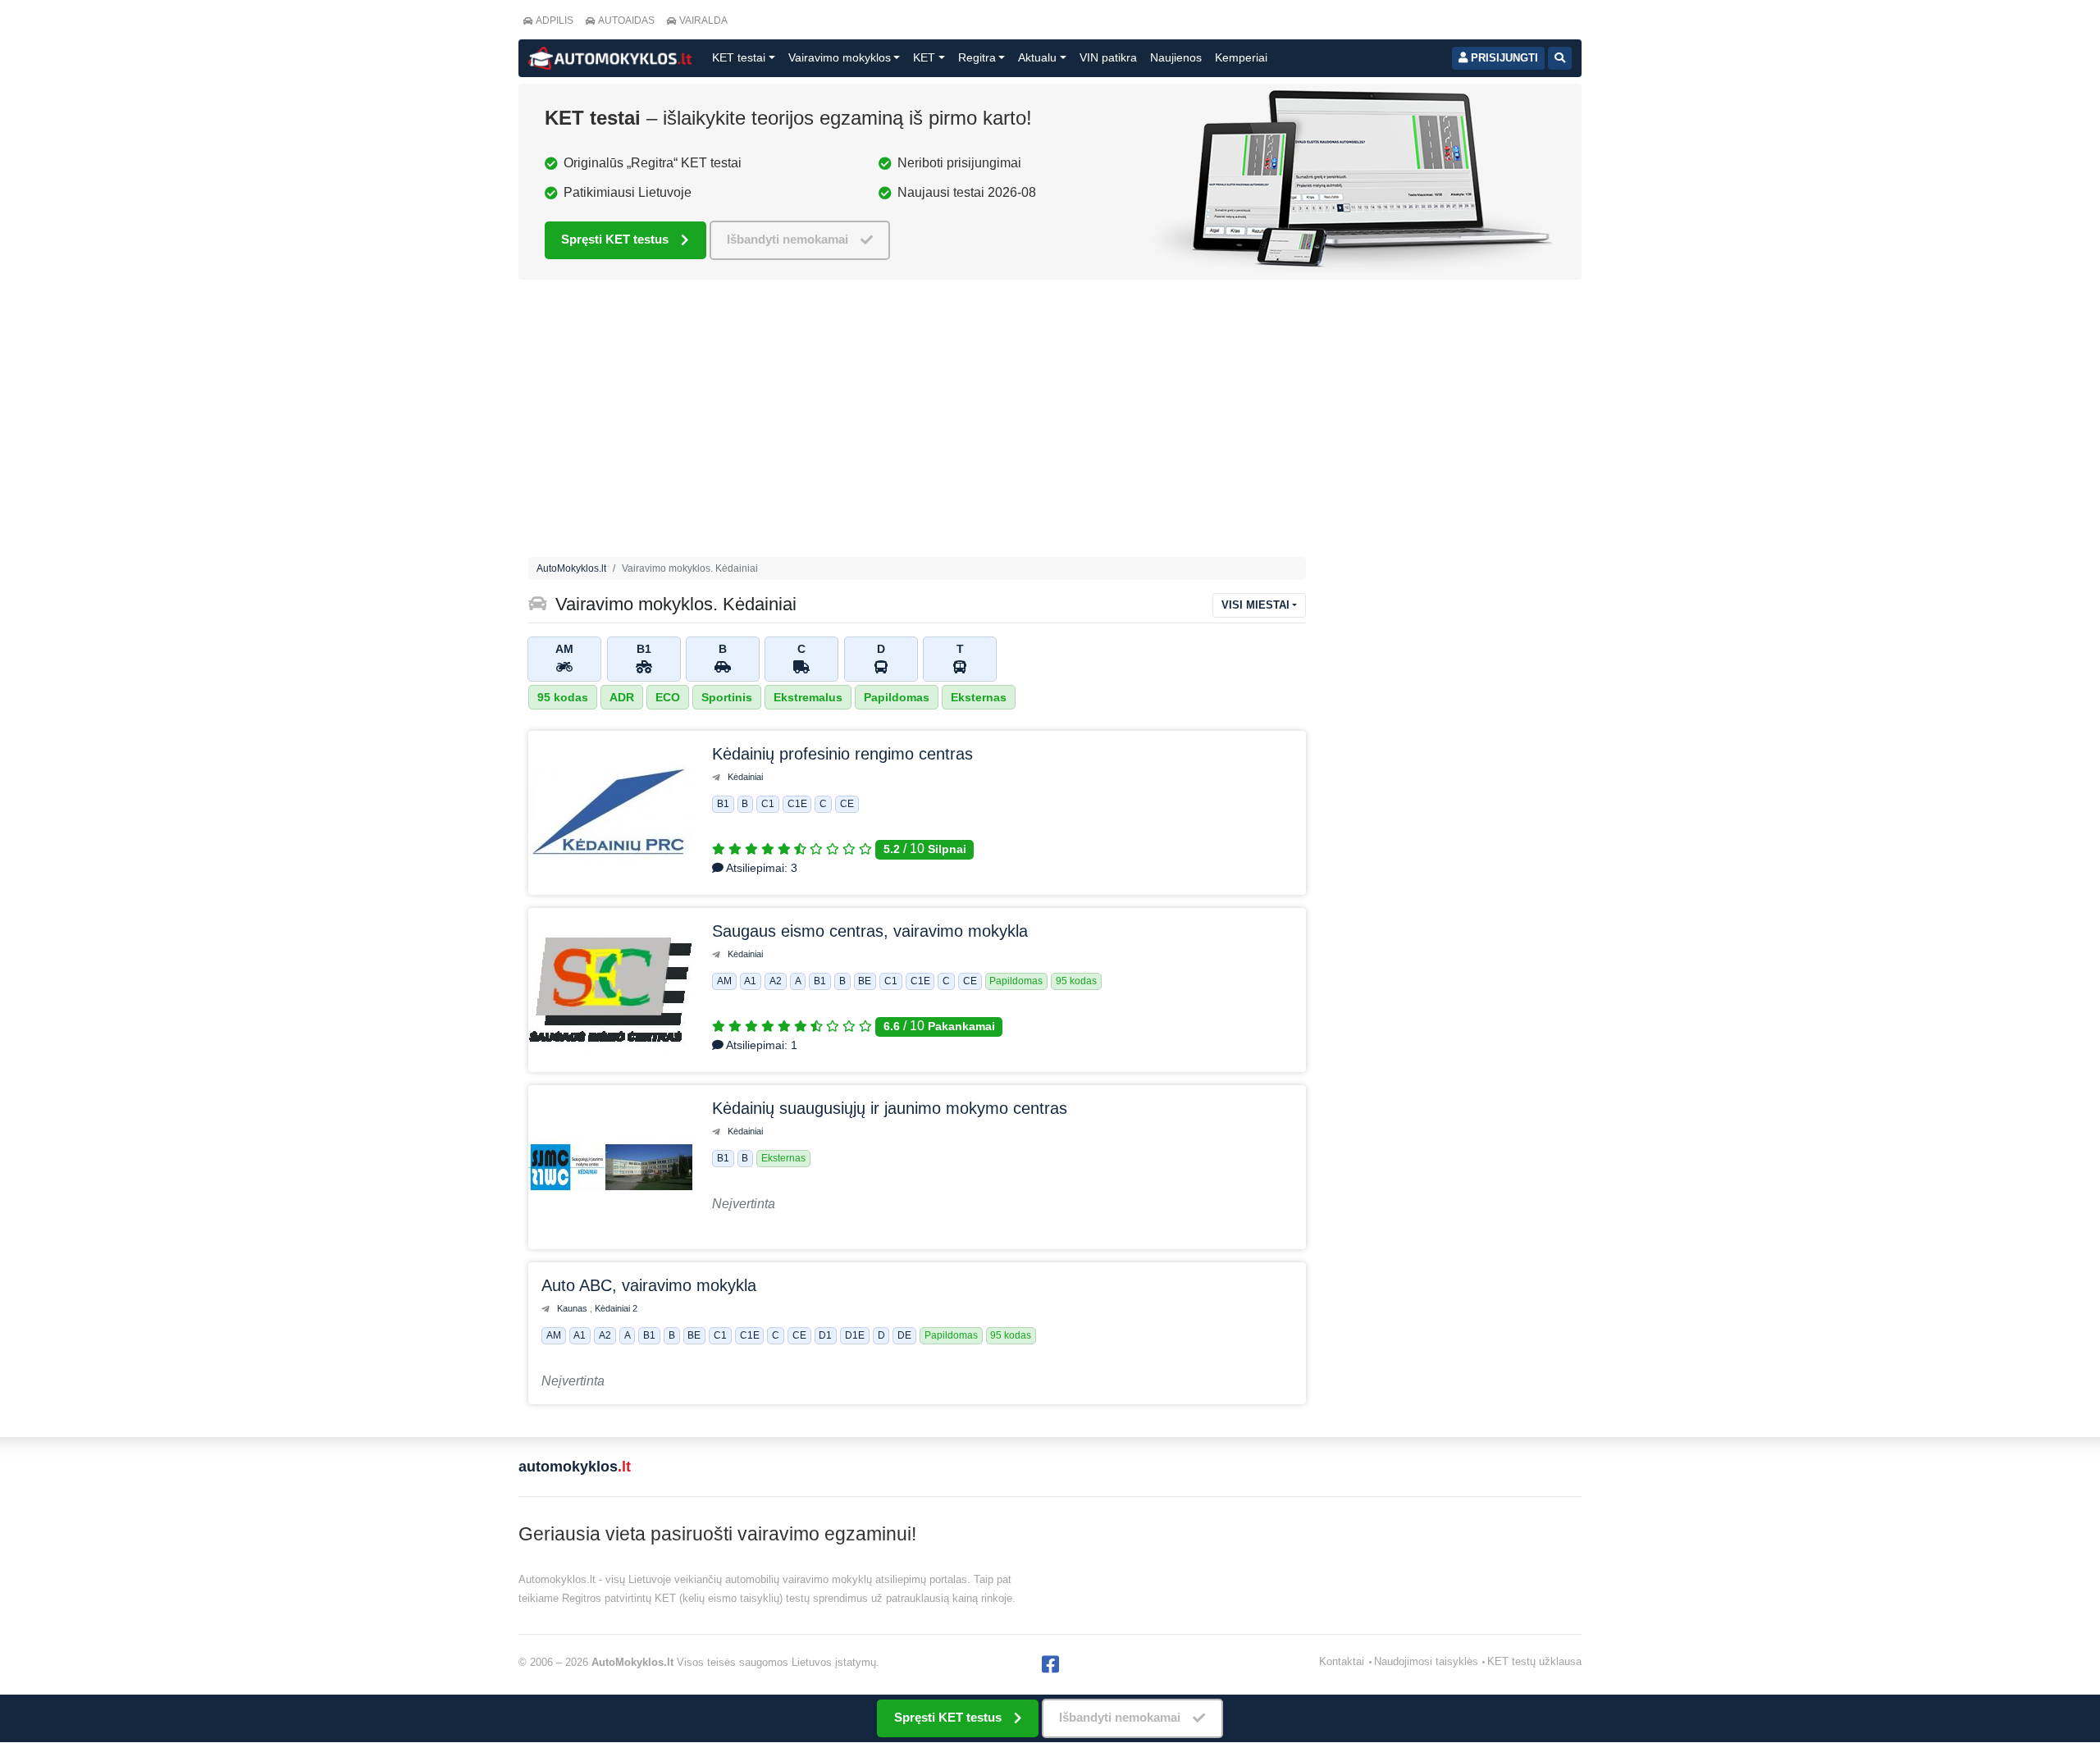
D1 (825, 1336)
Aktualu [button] (1037, 57)
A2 (776, 982)
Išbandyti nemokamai (787, 239)
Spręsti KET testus (615, 239)
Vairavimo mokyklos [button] (840, 57)
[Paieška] (1560, 58)
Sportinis (727, 697)
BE (865, 982)
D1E (855, 1336)
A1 (750, 982)
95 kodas (563, 697)
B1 (723, 805)
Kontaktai (1342, 1661)
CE (847, 805)
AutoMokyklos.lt (571, 568)
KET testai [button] (739, 57)
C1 (768, 805)
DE (904, 1336)
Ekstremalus (808, 697)
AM (724, 982)
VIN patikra (1108, 57)
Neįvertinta (744, 1204)
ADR (622, 697)
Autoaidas (626, 21)
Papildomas (897, 697)
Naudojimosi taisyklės (1426, 1661)
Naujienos (1176, 57)
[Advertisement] (1050, 422)
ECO (668, 697)
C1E (797, 805)
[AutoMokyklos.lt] (610, 58)
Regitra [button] (977, 57)
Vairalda (703, 21)
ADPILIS (555, 21)
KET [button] (924, 57)
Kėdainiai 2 (616, 1308)
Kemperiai (1241, 57)
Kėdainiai (745, 777)
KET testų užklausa (1534, 1661)
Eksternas (979, 697)
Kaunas (573, 1308)
